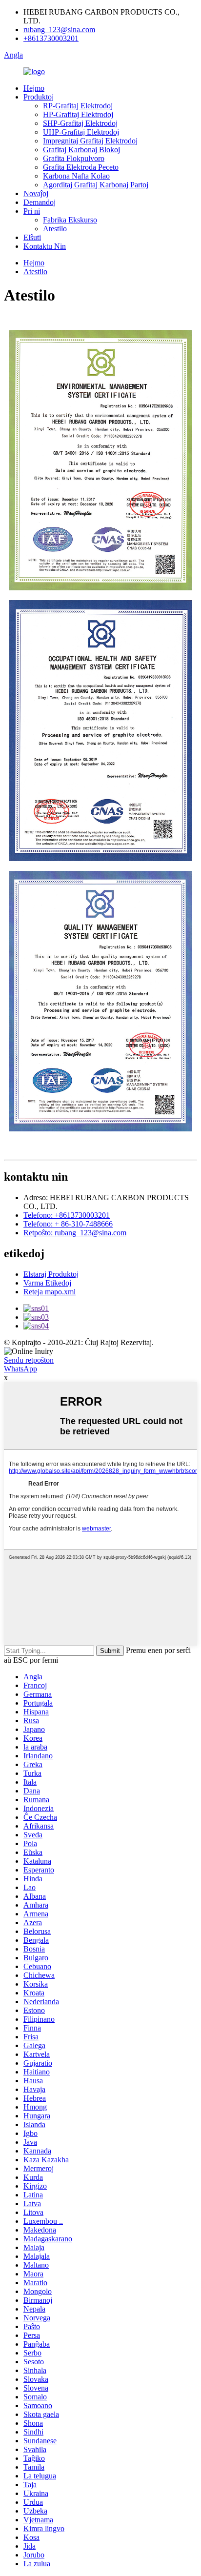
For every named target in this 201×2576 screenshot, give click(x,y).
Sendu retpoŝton (29, 1360)
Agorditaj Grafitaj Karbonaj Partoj (96, 185)
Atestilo (55, 229)
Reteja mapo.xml (50, 1292)
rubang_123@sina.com (59, 30)
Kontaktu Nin (45, 246)
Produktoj (39, 97)
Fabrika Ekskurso (70, 220)
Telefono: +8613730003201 (67, 1215)
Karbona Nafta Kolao (76, 176)
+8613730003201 (51, 38)
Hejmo (34, 88)
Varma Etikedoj (47, 1283)
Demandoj (40, 202)
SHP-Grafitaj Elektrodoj (80, 123)
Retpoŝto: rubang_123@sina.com (75, 1233)
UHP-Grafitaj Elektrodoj (81, 132)
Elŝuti (32, 237)
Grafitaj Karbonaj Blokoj (81, 150)
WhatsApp (20, 1369)
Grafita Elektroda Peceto (81, 167)
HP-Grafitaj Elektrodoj (78, 114)
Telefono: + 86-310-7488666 (68, 1224)
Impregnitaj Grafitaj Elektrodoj (90, 141)
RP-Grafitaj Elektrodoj (78, 106)
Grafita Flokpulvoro (74, 158)
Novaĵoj (36, 193)
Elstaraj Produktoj (51, 1274)
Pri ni (32, 211)
